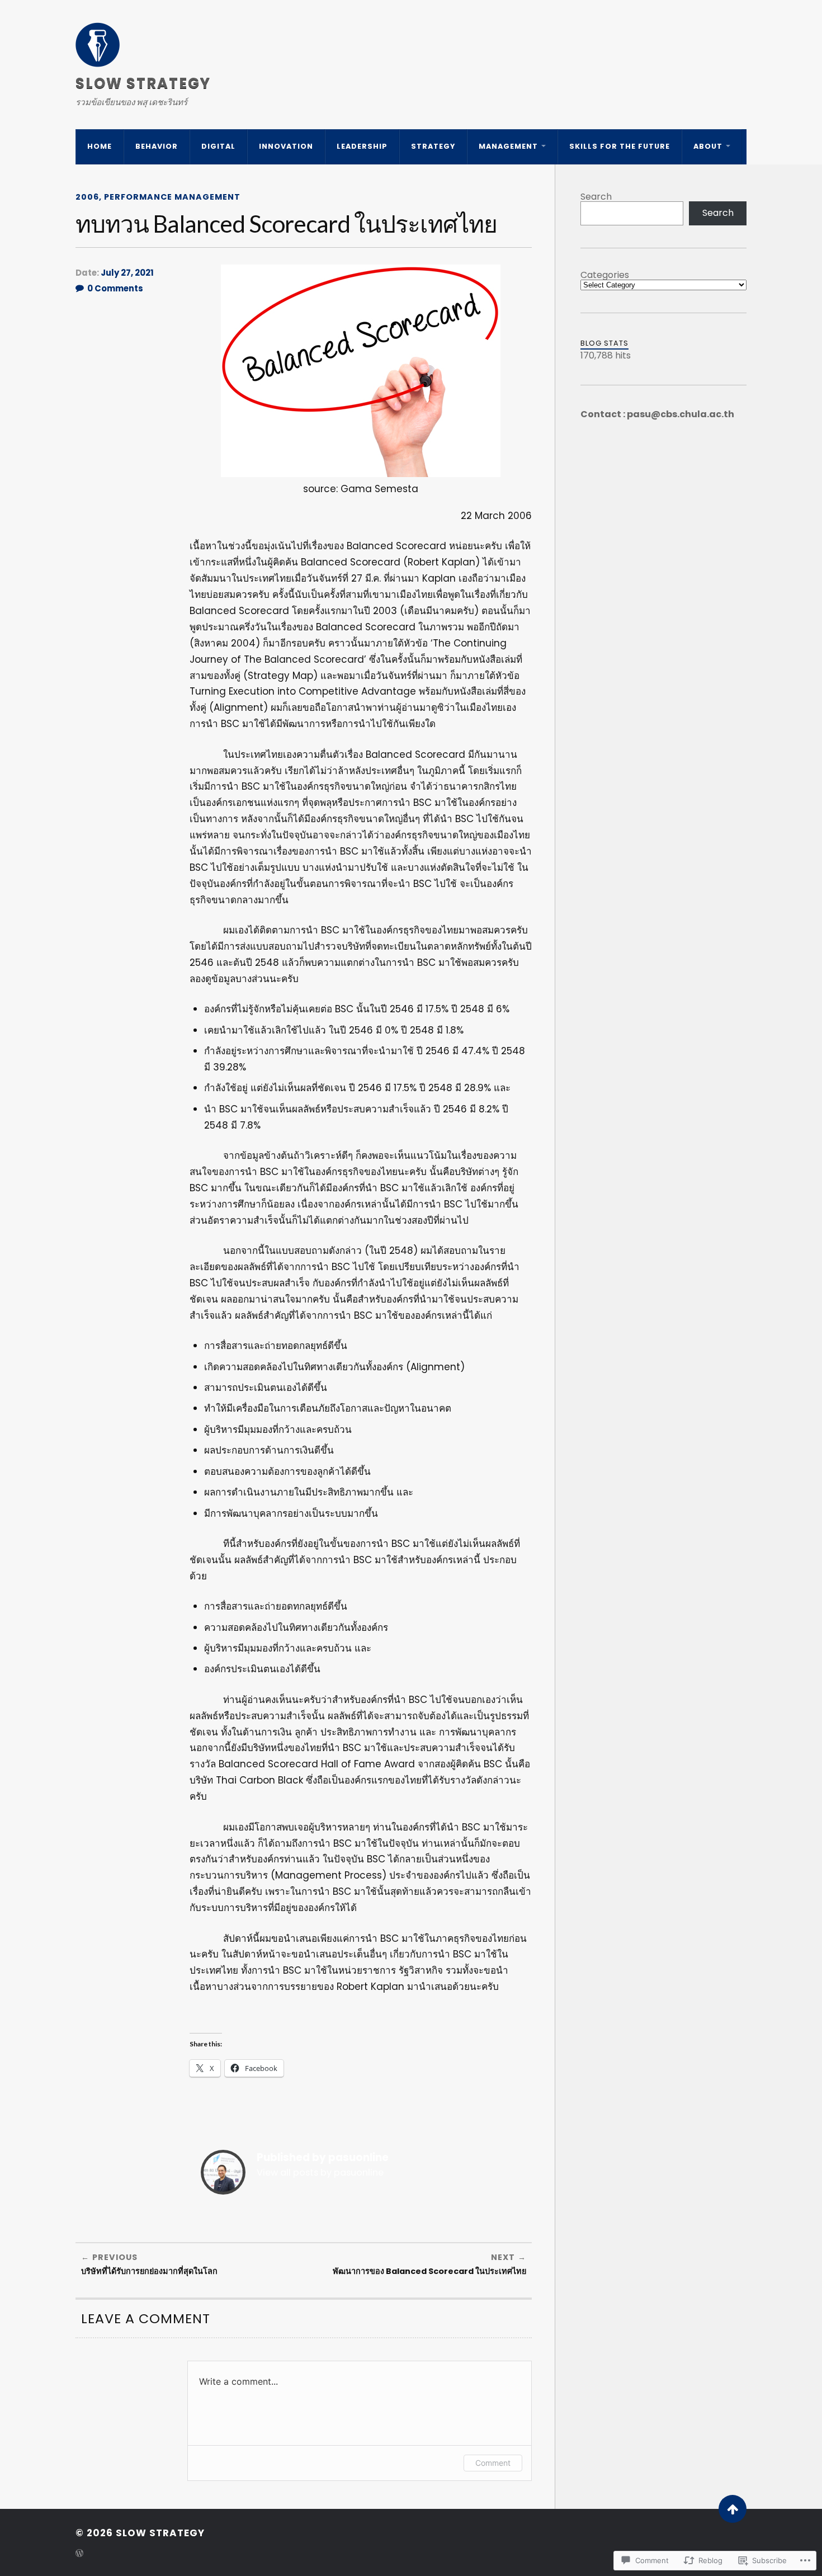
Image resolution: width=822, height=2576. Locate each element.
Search (596, 197)
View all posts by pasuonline (320, 2172)
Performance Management (172, 197)
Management (508, 146)
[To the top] (733, 2509)
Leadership (362, 146)
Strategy (433, 146)
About (708, 146)
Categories (605, 275)
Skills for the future (620, 146)
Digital (218, 146)
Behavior (157, 146)
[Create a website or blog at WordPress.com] (79, 2554)
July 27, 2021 (127, 273)
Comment (493, 2463)
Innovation (286, 146)
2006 (87, 197)
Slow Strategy (143, 83)
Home (100, 146)
